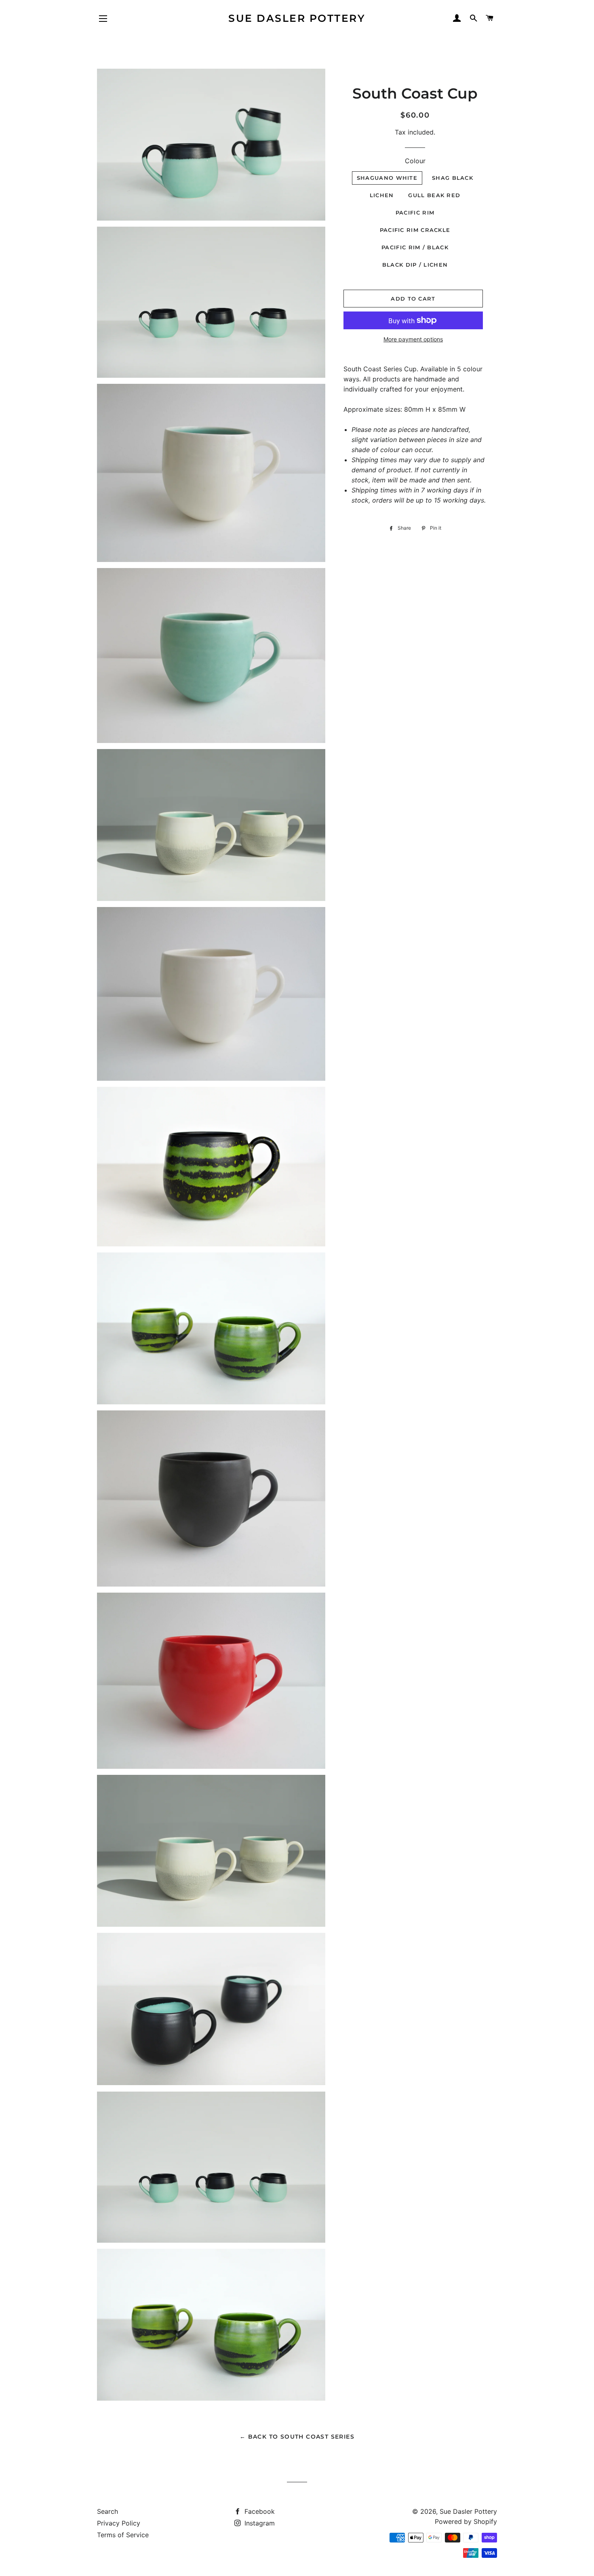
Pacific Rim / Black (415, 247)
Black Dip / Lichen (415, 265)
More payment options (413, 339)
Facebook (259, 2511)
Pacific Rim (415, 213)
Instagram (259, 2523)
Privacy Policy (119, 2523)
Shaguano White (387, 178)
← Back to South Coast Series (297, 2437)
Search (107, 2511)
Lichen (382, 195)
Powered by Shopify (466, 2521)
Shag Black (453, 178)
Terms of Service (123, 2535)
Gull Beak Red (434, 195)
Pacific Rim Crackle (415, 230)
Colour (415, 161)
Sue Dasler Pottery (297, 18)
